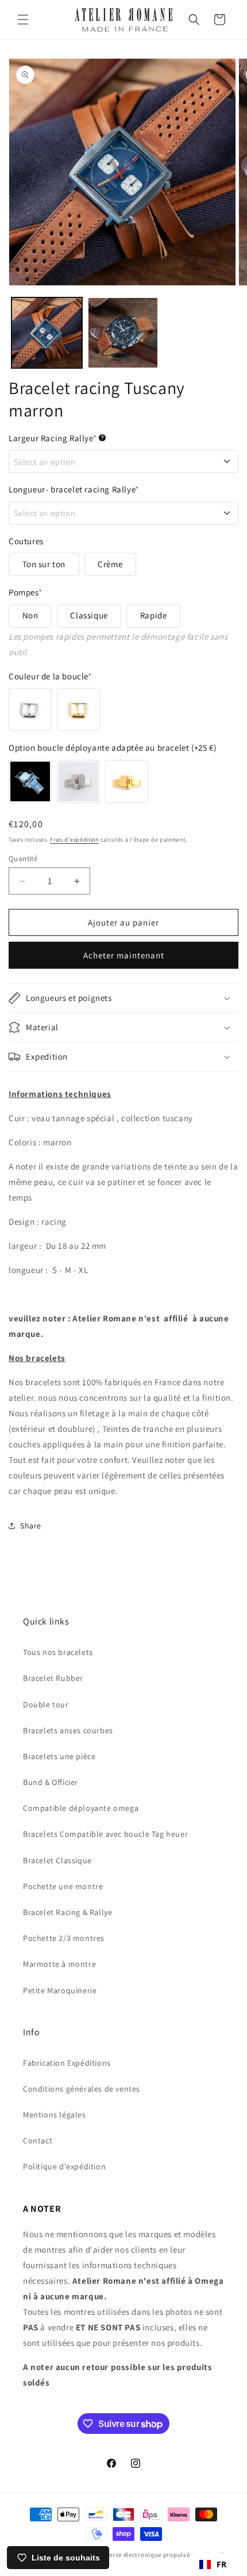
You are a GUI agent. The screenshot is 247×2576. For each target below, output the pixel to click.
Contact (38, 2141)
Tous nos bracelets (58, 1652)
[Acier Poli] (30, 710)
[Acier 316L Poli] (30, 781)
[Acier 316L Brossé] (78, 781)
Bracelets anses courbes (68, 1730)
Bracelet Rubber (53, 1678)
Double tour (46, 1704)
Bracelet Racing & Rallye (67, 1912)
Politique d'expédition (64, 2166)
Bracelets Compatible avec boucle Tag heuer (105, 1834)
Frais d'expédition (74, 840)
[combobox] (213, 2564)
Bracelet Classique (57, 1860)
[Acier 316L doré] (127, 781)
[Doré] (78, 710)
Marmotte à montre (59, 1964)
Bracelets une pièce (59, 1756)
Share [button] (31, 1526)
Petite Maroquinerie (60, 1990)
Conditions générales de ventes (82, 2089)
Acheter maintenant (124, 955)
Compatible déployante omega (81, 1808)
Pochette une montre (63, 1886)
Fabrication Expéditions (67, 2063)
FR (222, 2564)
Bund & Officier (51, 1782)
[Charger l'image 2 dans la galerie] (123, 333)
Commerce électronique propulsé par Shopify (158, 2555)
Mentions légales (55, 2115)
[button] (23, 20)
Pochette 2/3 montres (64, 1938)
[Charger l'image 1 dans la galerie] (47, 333)
